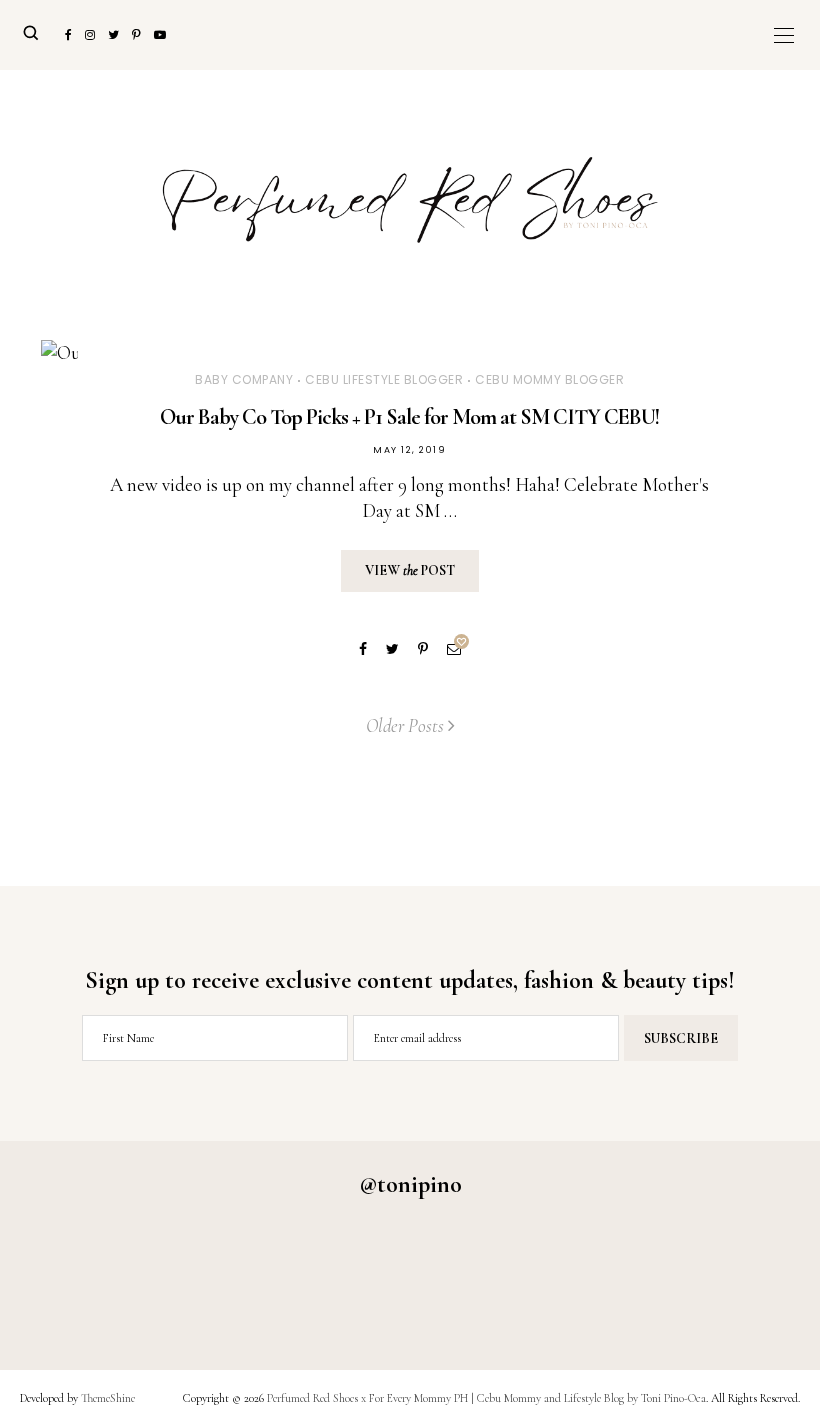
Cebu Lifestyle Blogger (384, 379)
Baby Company (244, 379)
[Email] (454, 649)
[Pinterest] (423, 649)
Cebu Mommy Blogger (549, 379)
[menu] (784, 35)
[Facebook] (363, 649)
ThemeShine (108, 1398)
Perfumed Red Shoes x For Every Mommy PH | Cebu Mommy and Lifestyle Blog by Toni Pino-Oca (486, 1398)
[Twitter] (392, 649)
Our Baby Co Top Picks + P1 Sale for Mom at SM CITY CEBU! (409, 417)
